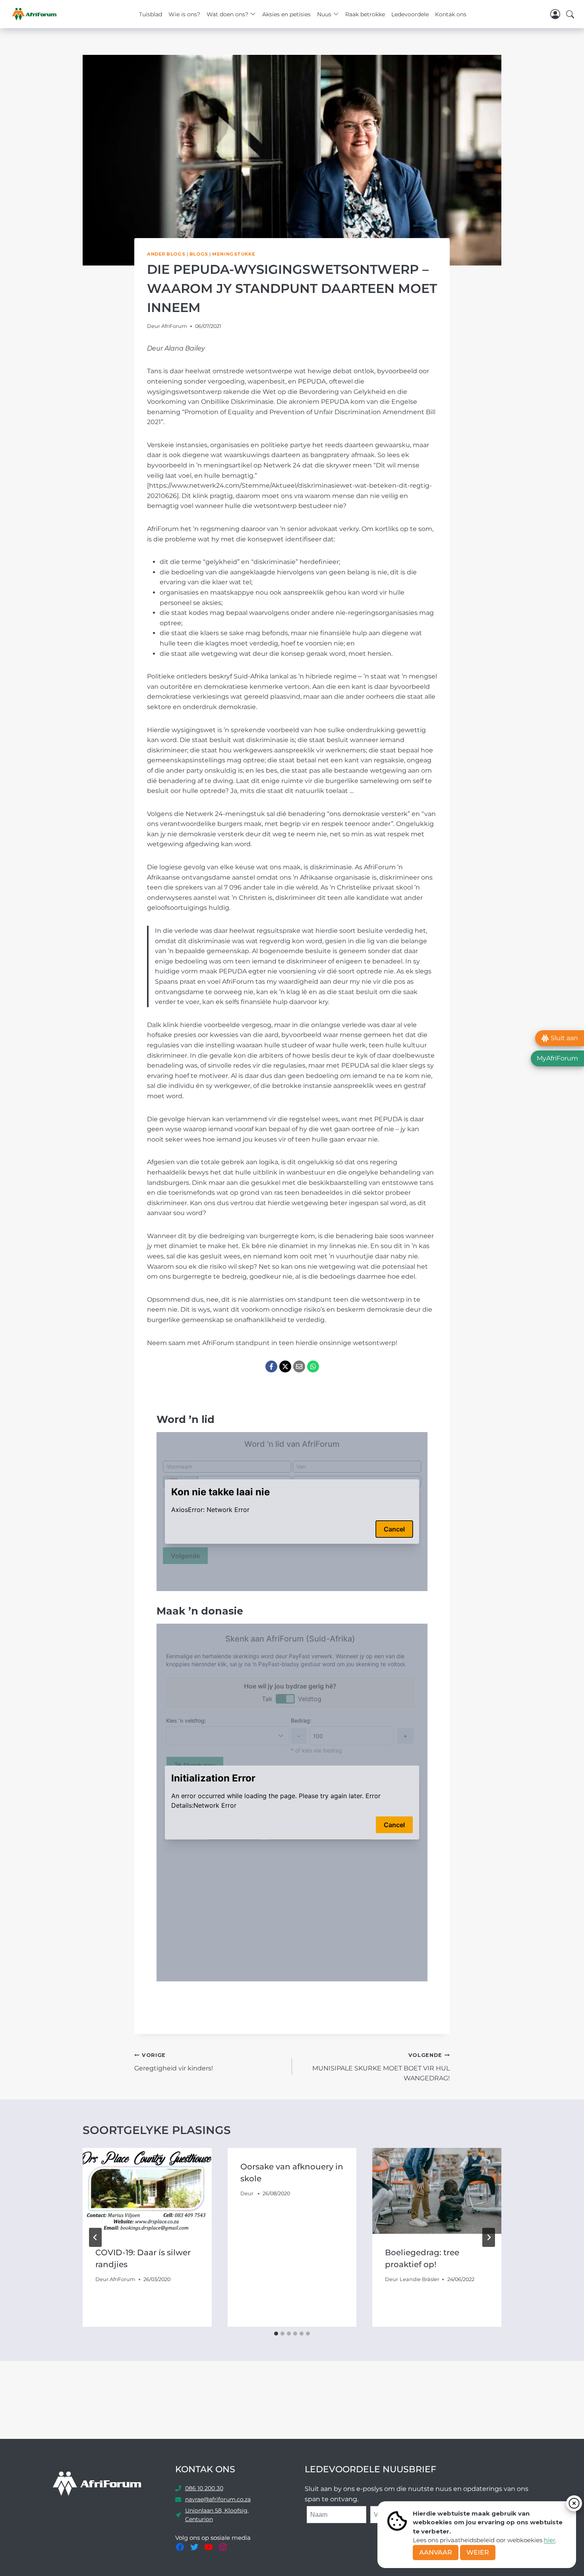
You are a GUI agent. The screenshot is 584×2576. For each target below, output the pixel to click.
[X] (285, 1367)
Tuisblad (151, 14)
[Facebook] (271, 1367)
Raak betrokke (365, 14)
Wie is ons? (184, 14)
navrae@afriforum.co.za (218, 2499)
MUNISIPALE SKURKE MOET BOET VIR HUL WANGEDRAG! (381, 2067)
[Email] (299, 1367)
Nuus (324, 14)
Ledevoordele (410, 14)
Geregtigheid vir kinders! (174, 2062)
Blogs (199, 254)
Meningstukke (234, 254)
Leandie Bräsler (420, 2279)
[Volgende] (489, 2237)
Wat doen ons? (227, 14)
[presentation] (147, 2191)
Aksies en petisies (286, 14)
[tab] (276, 2334)
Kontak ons (451, 14)
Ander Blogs (166, 254)
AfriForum (174, 326)
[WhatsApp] (313, 1367)
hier (550, 2540)
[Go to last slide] (95, 2237)
